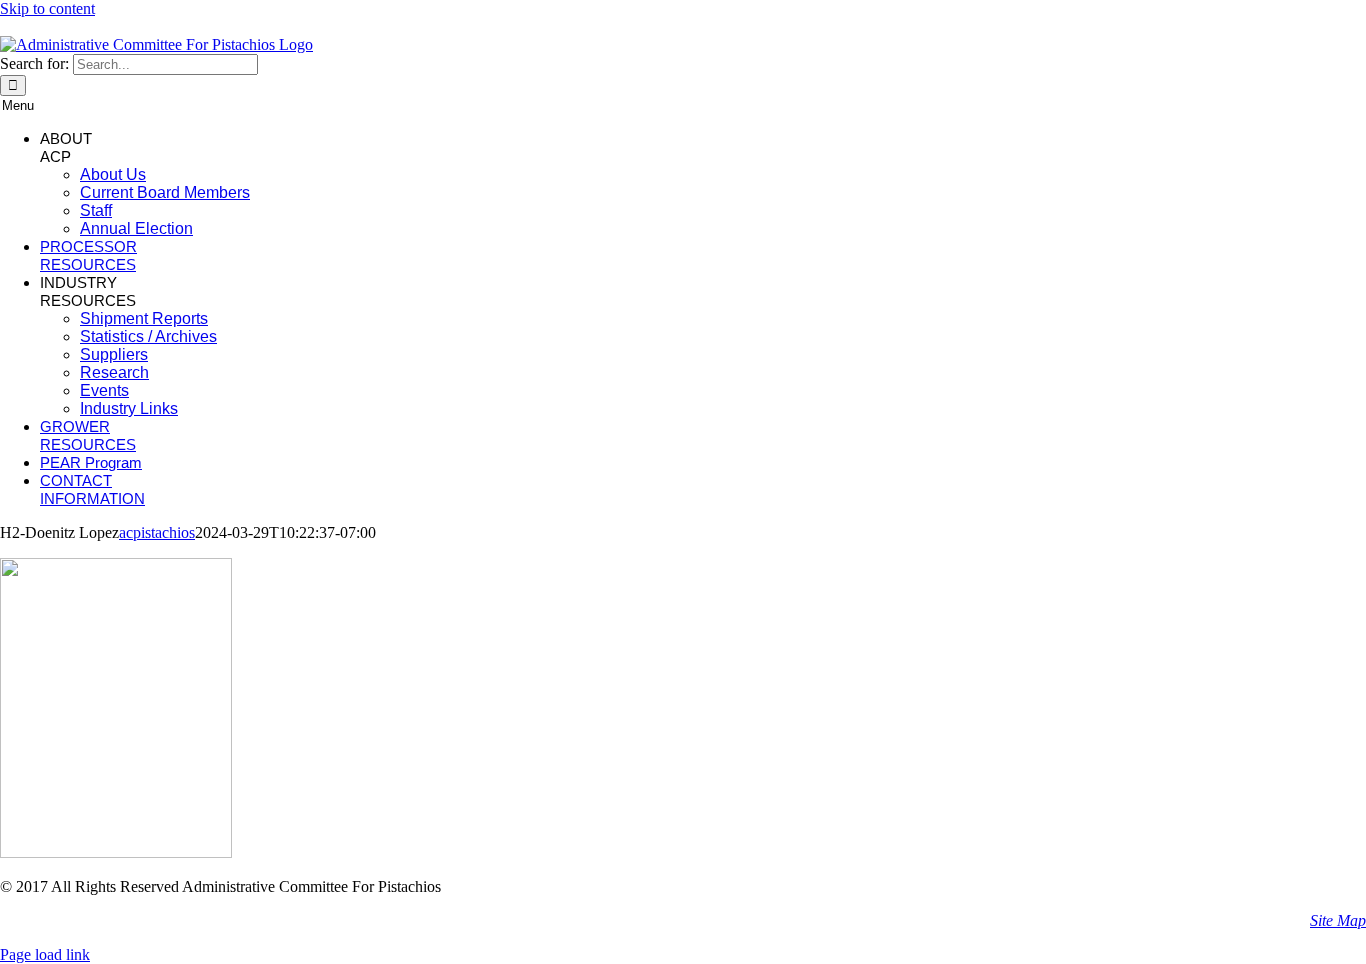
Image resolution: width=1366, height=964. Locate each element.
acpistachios (157, 532)
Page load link (45, 954)
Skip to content (47, 8)
